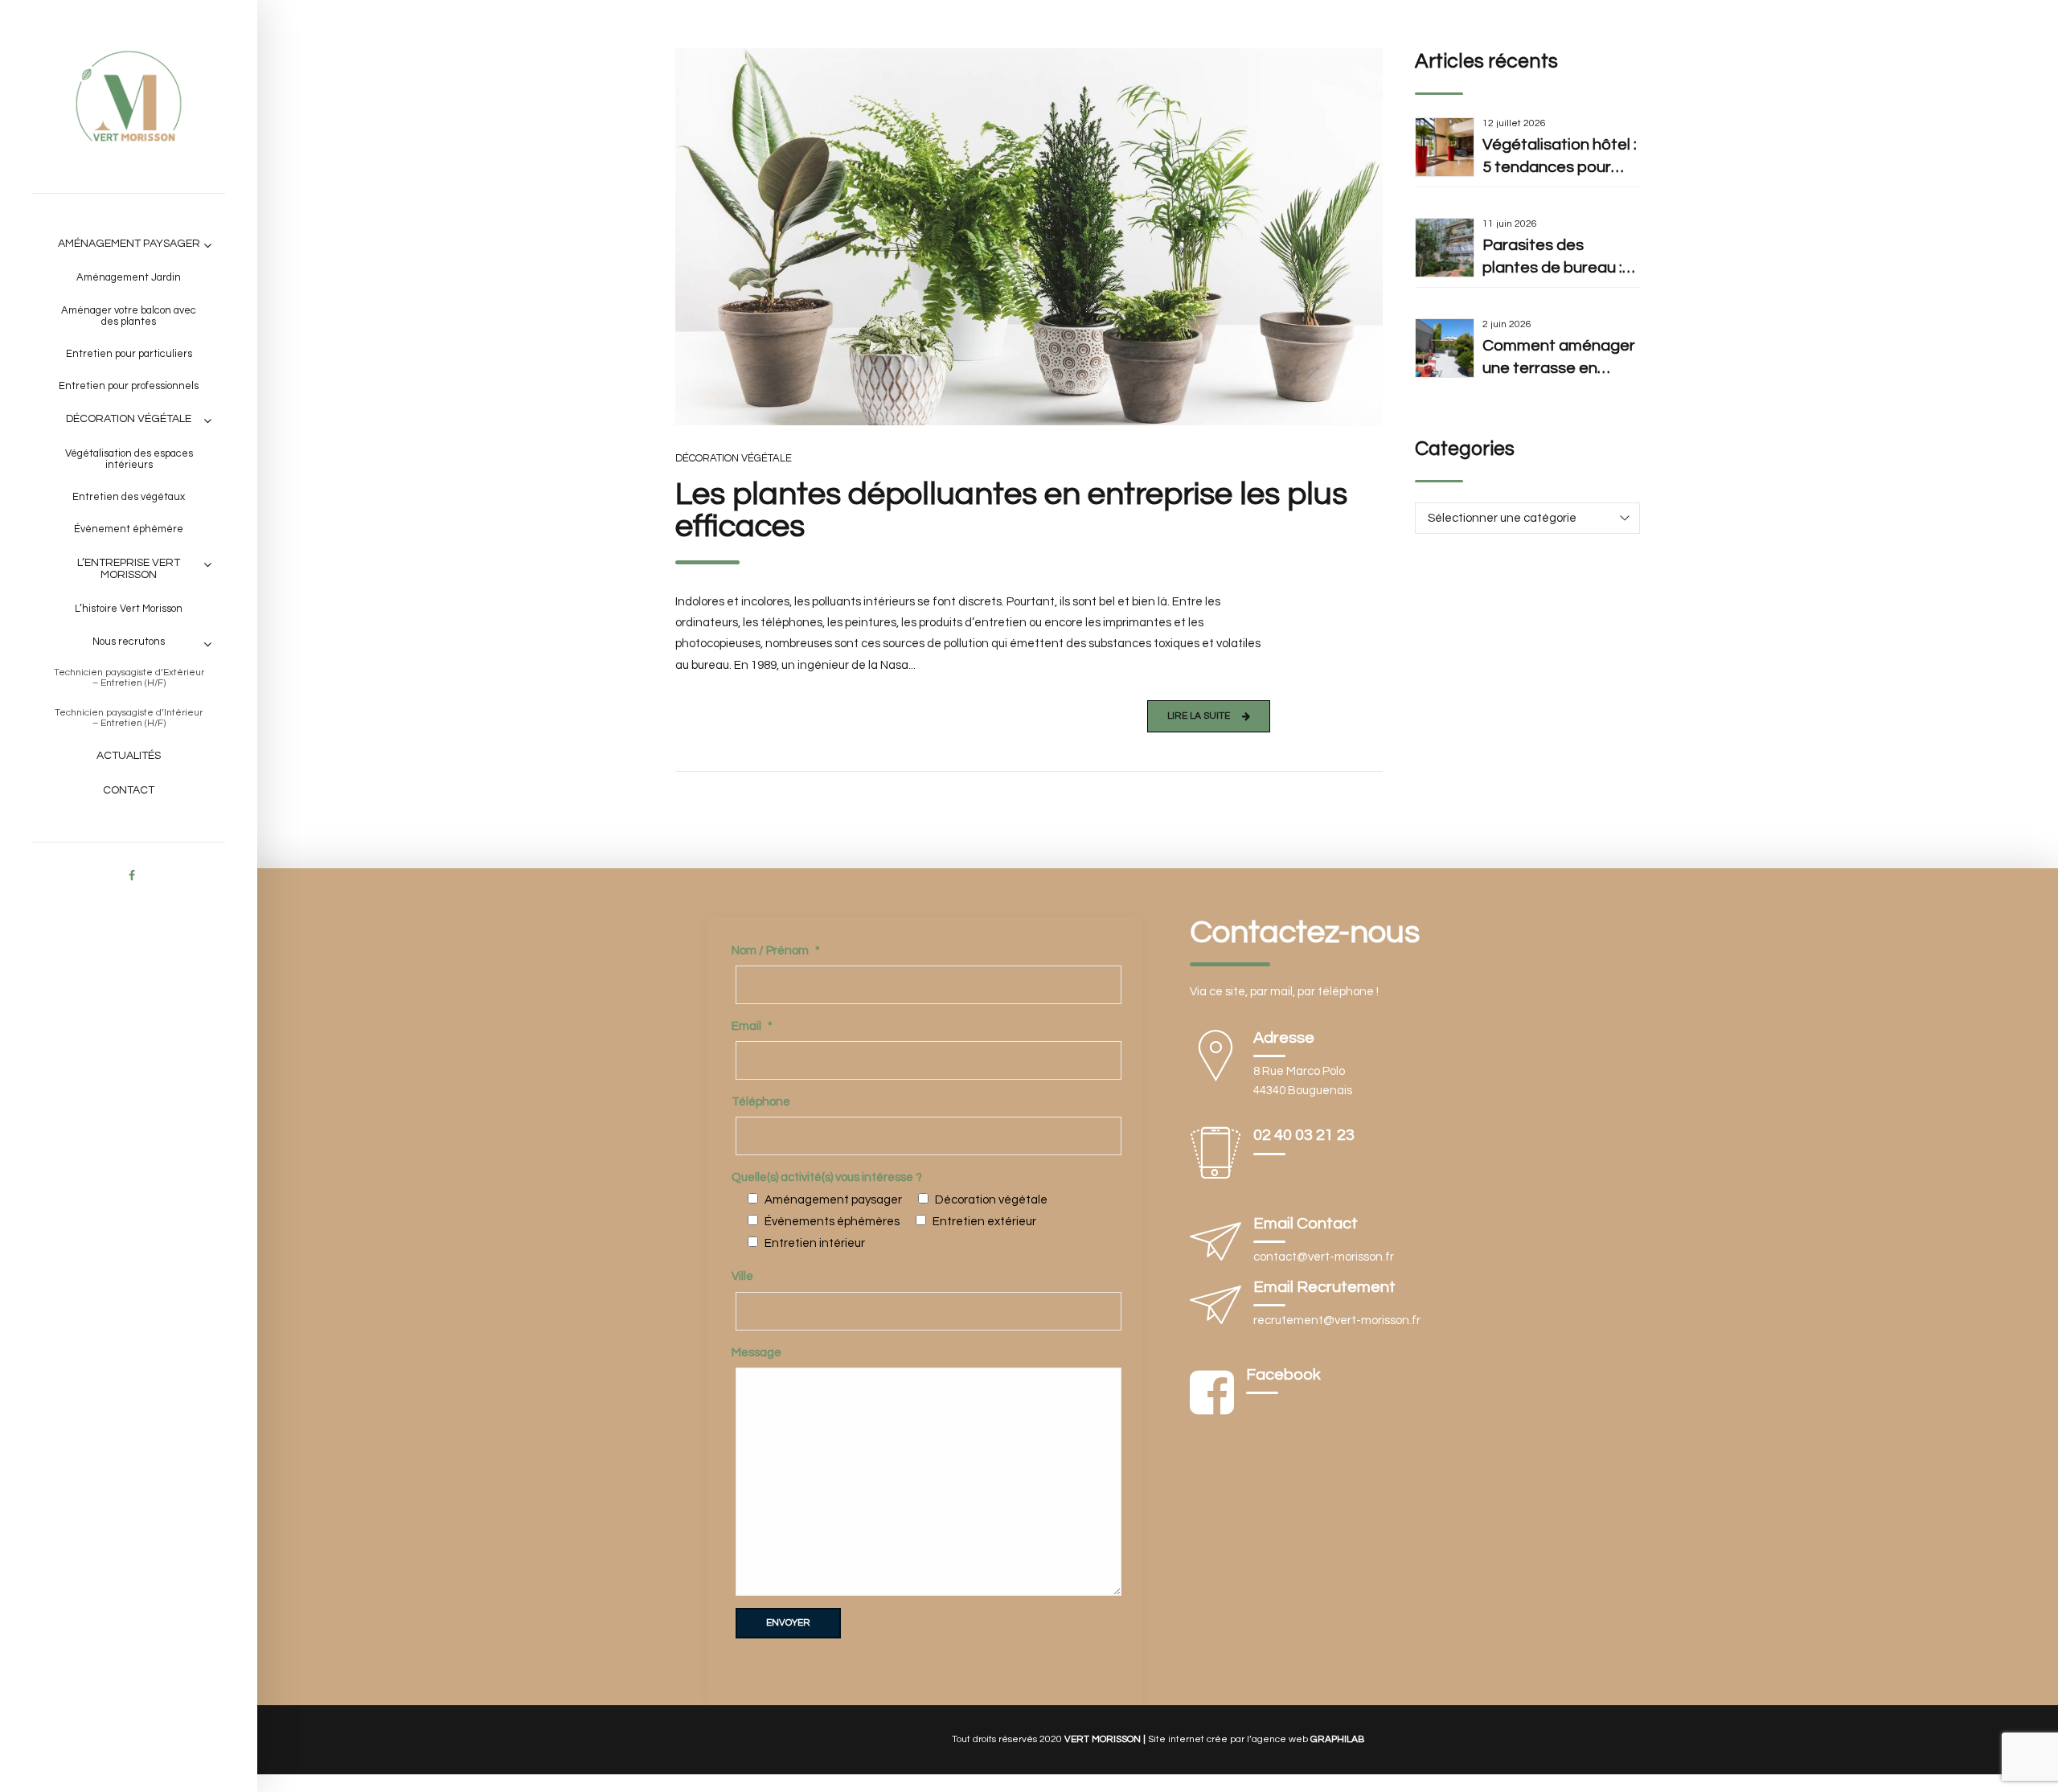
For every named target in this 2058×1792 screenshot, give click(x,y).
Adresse (1284, 1038)
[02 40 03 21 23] (1216, 1156)
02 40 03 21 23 (1304, 1135)
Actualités (129, 756)
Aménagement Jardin (129, 277)
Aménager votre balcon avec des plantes (129, 316)
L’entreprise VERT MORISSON (129, 569)
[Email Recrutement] (1216, 1308)
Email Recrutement (1324, 1287)
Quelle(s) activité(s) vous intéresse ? (827, 1177)
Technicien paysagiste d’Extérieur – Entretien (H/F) (129, 678)
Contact (129, 790)
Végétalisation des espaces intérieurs (129, 459)
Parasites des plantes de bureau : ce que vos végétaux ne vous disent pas (1558, 258)
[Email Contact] (1216, 1245)
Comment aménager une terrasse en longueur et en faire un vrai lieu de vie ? (1559, 359)
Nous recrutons (129, 642)
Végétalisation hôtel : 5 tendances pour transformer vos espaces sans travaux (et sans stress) (1560, 158)
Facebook (1283, 1375)
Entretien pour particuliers (129, 354)
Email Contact (1306, 1224)
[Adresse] (1216, 1059)
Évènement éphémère (129, 529)
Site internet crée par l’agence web (1256, 1739)
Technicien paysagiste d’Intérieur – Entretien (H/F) (129, 718)
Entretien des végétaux (129, 497)
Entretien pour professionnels (129, 386)
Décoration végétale (129, 419)
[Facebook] (1212, 1394)
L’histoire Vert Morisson (129, 609)
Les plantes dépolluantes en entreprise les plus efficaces (1011, 510)
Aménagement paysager (129, 244)
